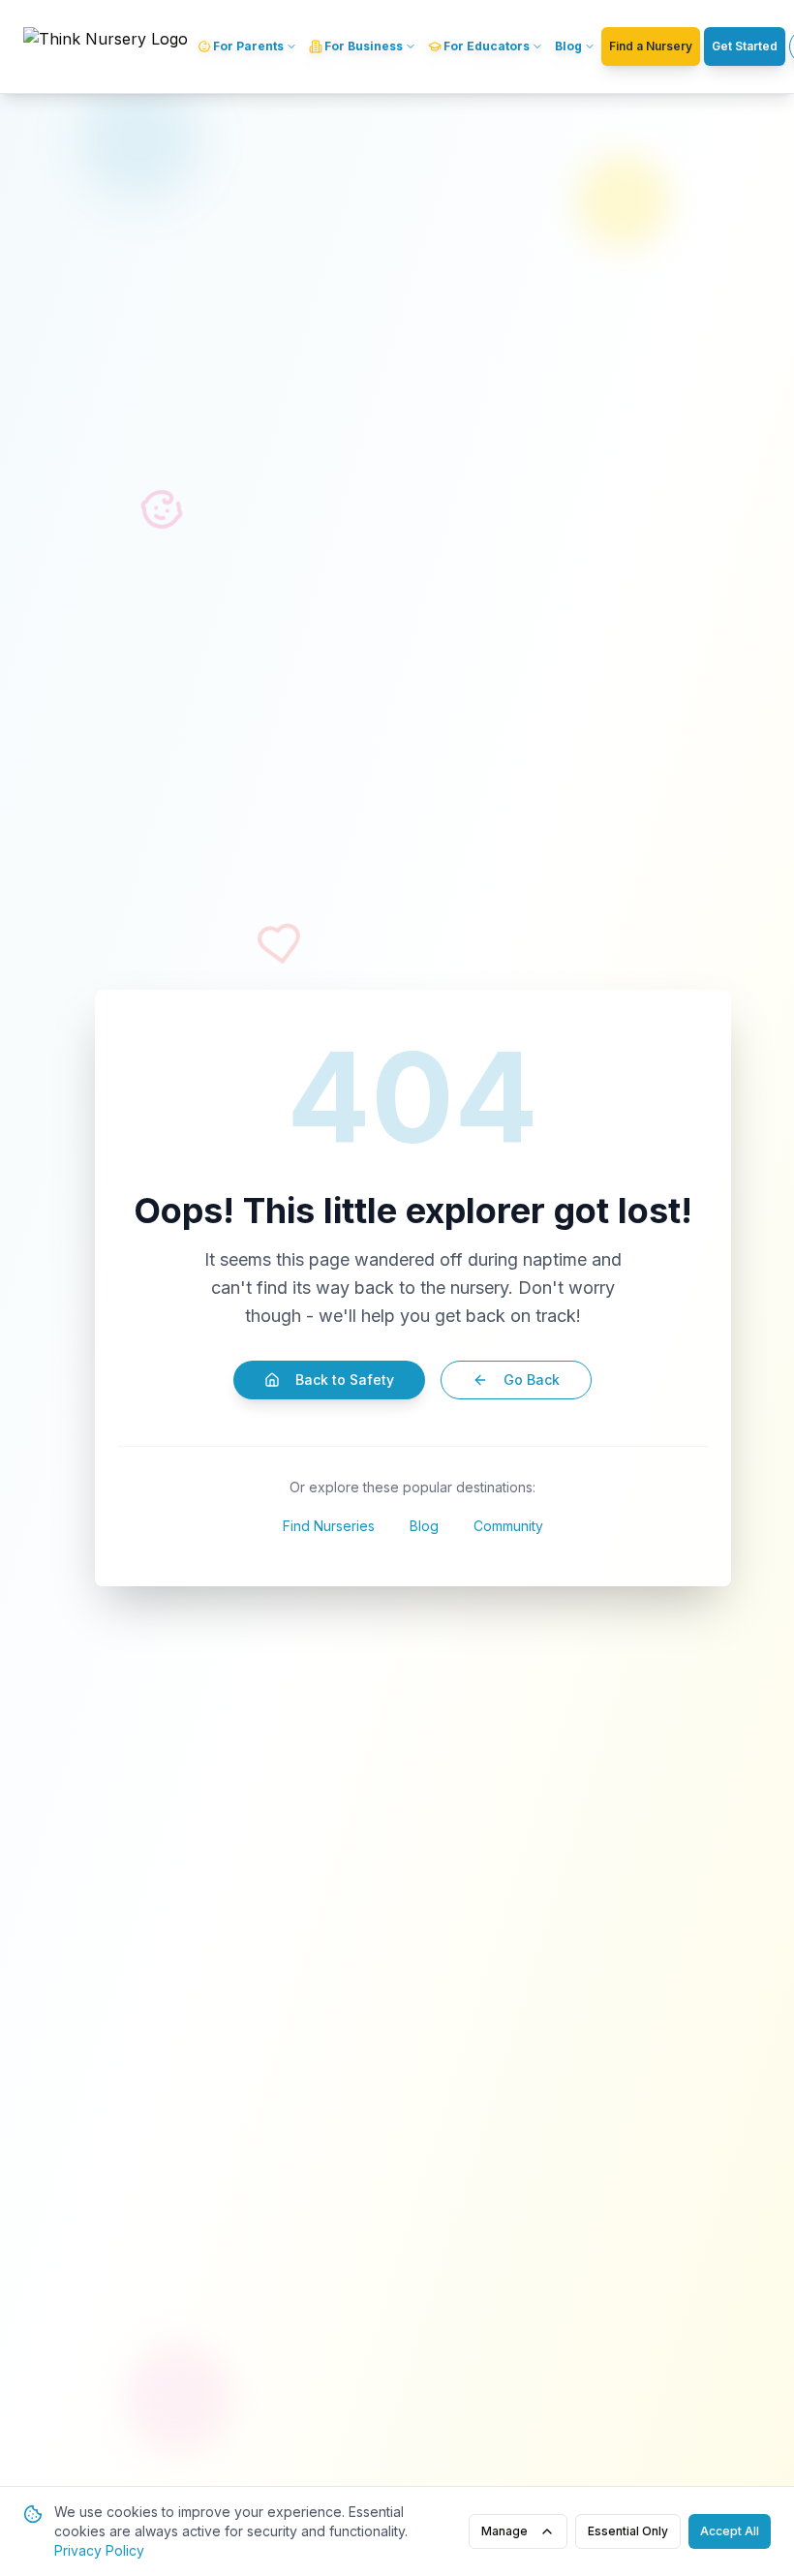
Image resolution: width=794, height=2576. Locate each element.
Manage (504, 2531)
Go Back (532, 1380)
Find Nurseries (329, 1526)
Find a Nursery (651, 46)
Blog (424, 1526)
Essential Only (628, 2531)
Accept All (730, 2531)
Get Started (745, 46)
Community (508, 1526)
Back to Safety (345, 1380)
